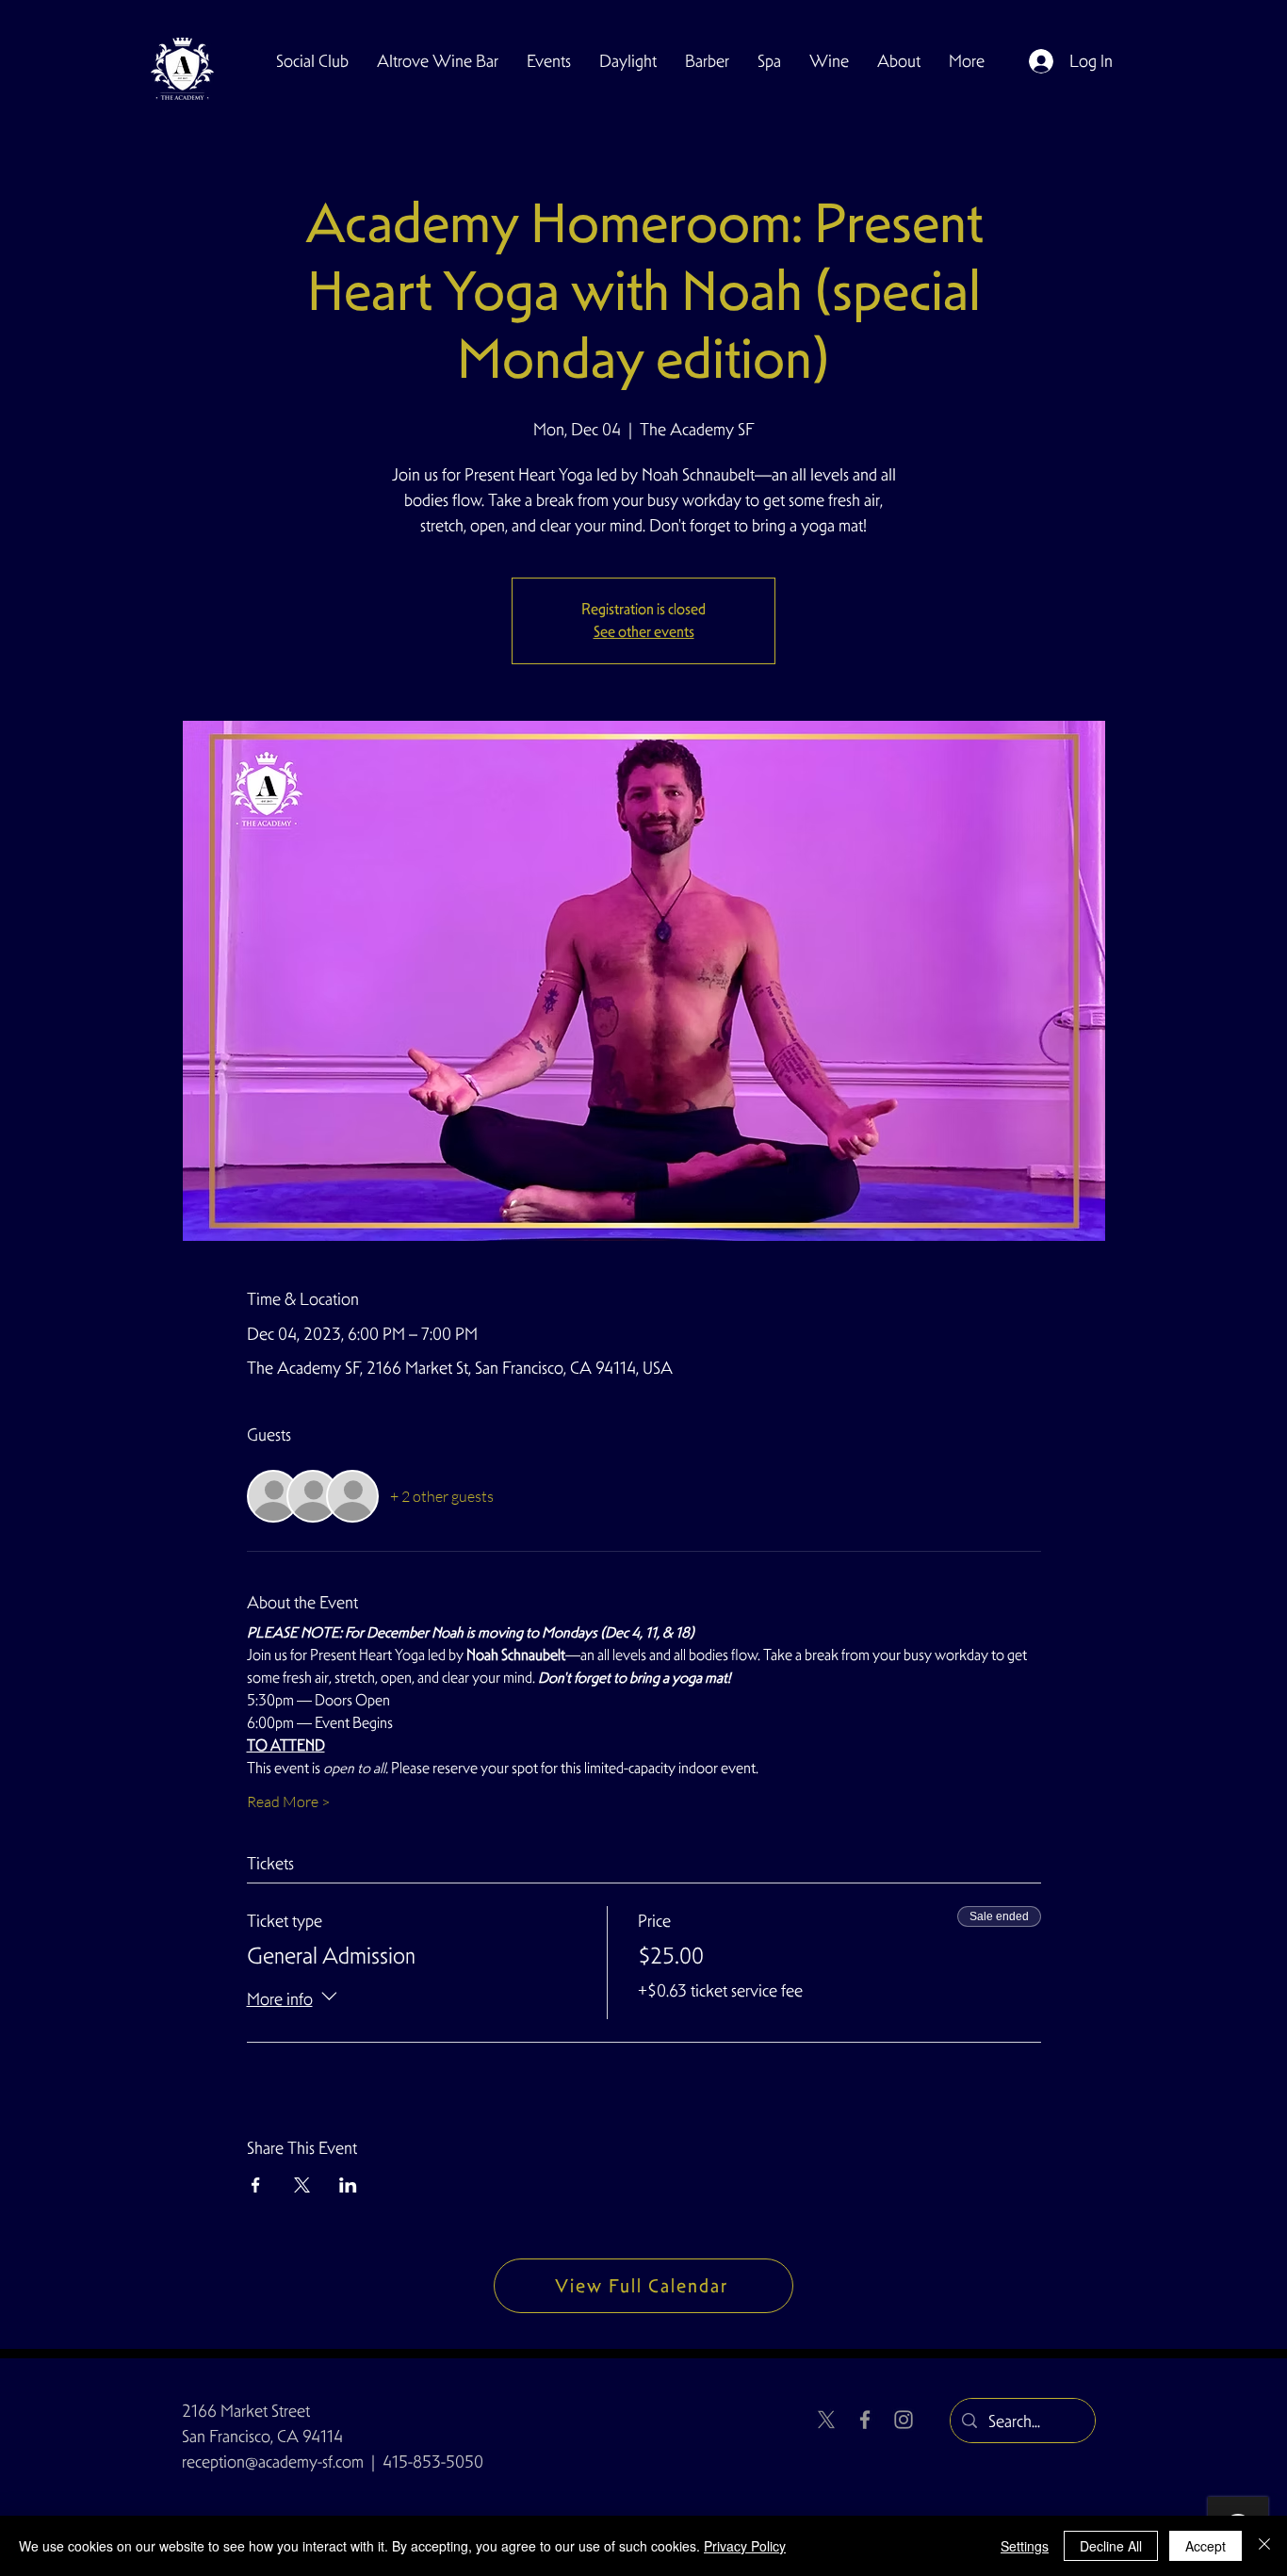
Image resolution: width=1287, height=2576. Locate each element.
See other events (644, 632)
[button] (312, 61)
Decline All (1111, 2546)
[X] (826, 2420)
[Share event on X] (302, 2185)
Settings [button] (1025, 2546)
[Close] (1264, 2546)
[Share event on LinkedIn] (348, 2185)
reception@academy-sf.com (273, 2462)
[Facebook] (865, 2420)
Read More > (288, 1802)
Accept (1206, 2546)
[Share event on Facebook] (256, 2185)
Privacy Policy (745, 2546)
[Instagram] (904, 2420)
